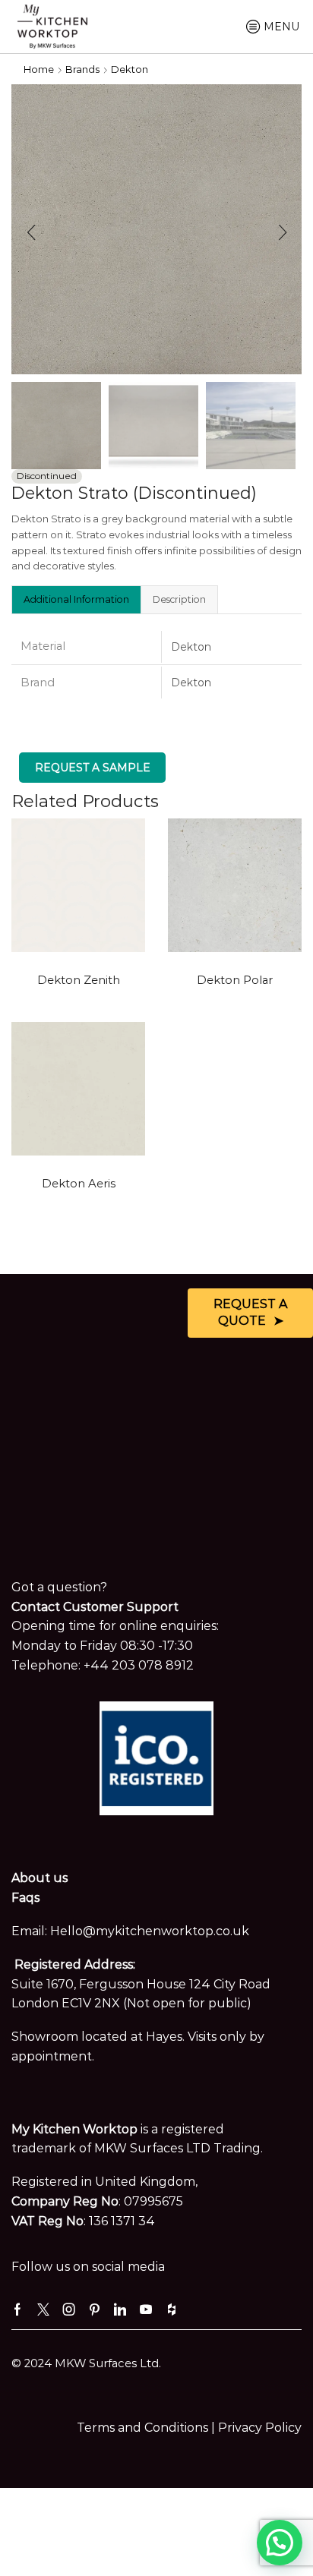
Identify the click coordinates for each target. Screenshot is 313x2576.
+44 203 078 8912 (139, 1665)
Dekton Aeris (79, 1184)
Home (39, 69)
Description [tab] (179, 599)
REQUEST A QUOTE (250, 1313)
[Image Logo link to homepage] (52, 25)
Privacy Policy (260, 2428)
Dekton (130, 69)
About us (40, 1878)
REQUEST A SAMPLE (93, 768)
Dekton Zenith (79, 980)
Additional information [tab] (76, 599)
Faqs (25, 1898)
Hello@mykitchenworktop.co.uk (150, 1931)
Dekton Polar (235, 980)
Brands (82, 69)
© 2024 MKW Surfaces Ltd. (86, 2363)
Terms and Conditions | (147, 2428)
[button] (31, 233)
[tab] (76, 599)
